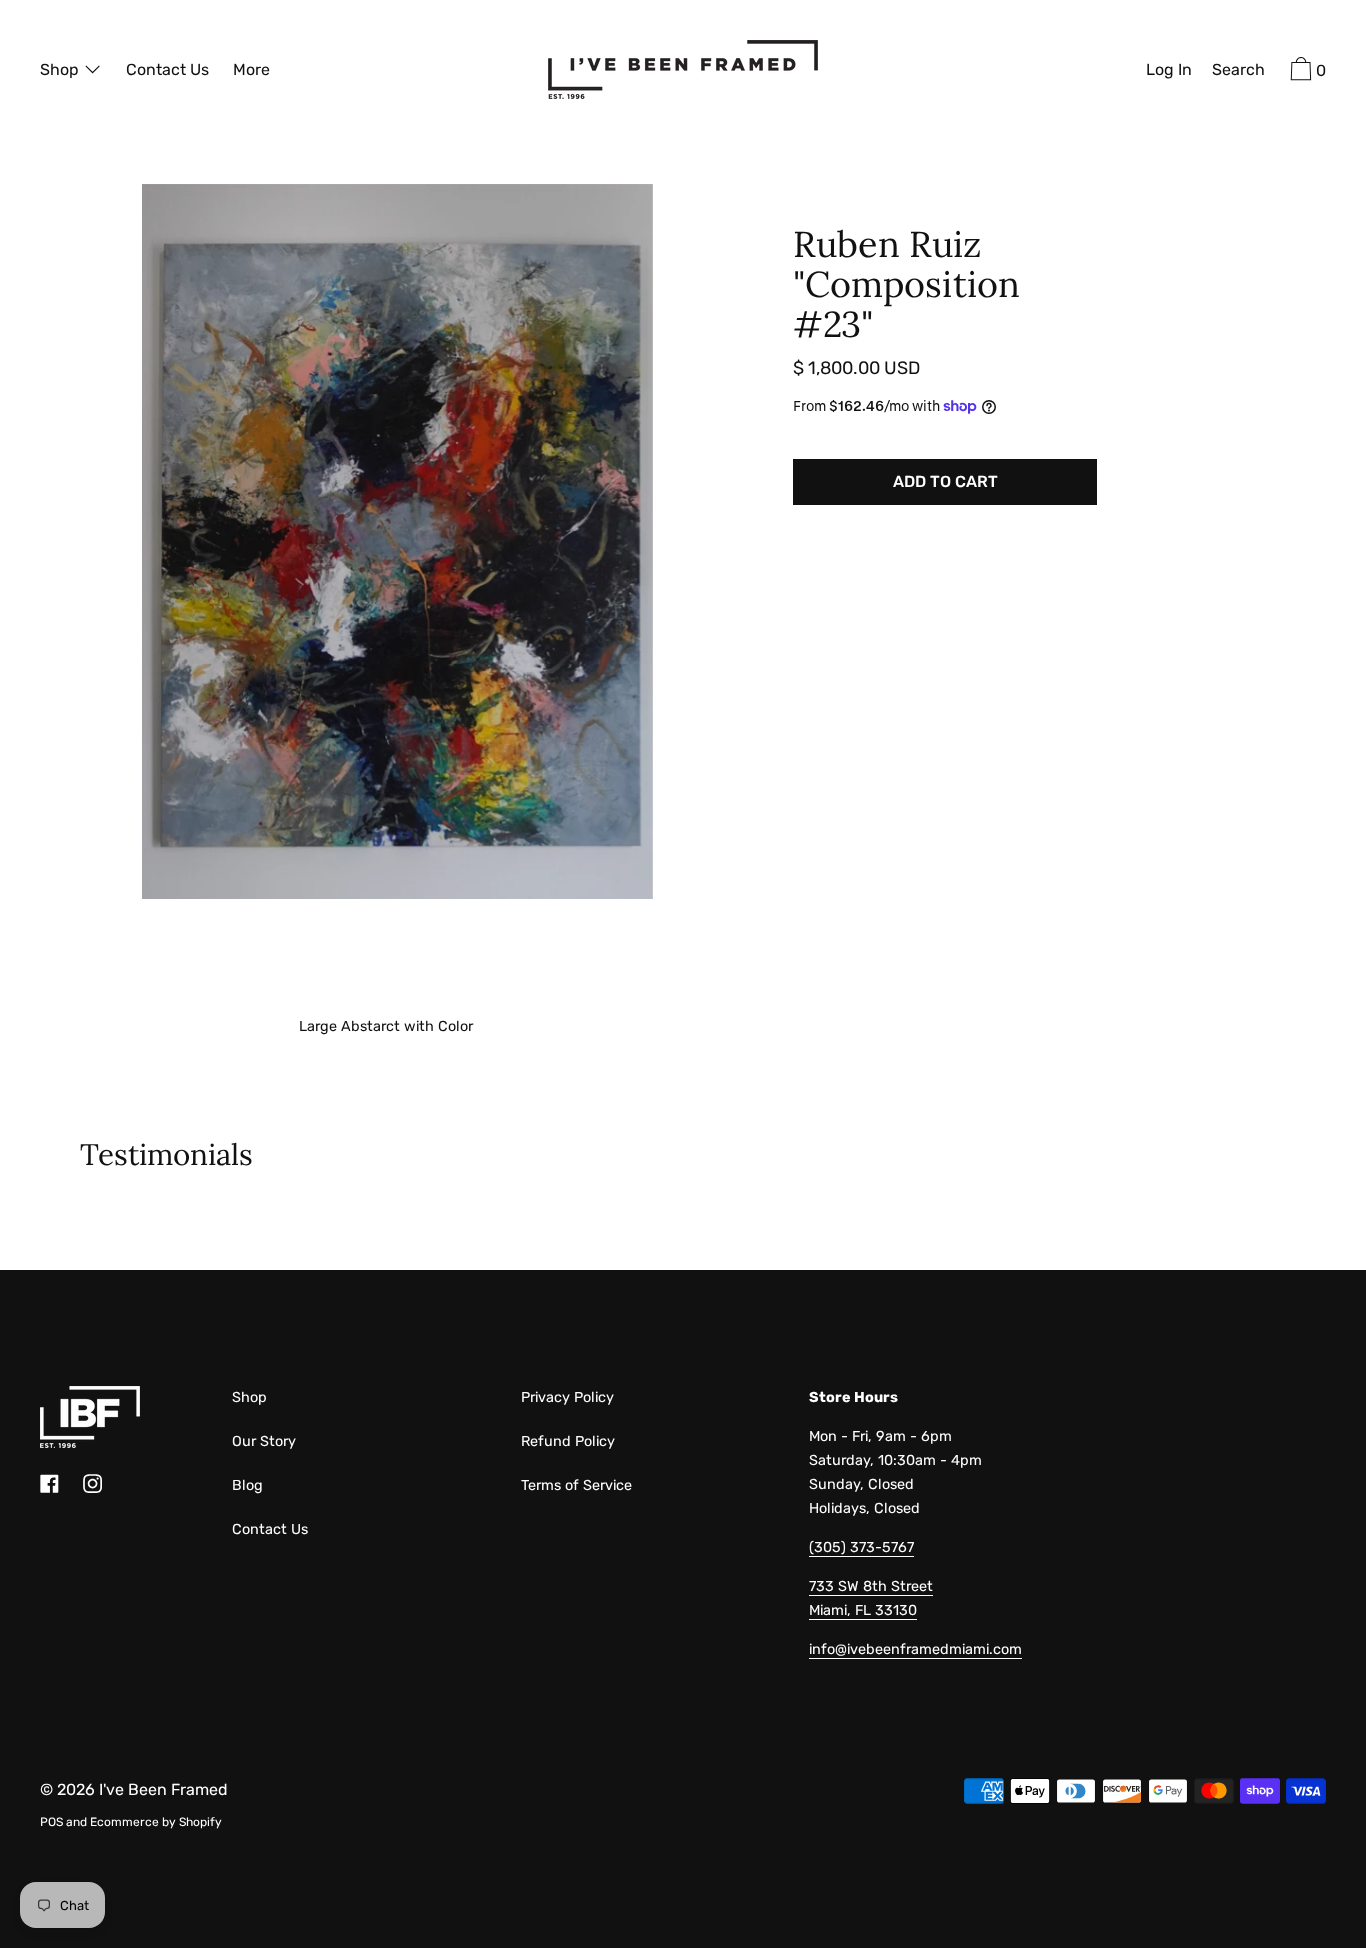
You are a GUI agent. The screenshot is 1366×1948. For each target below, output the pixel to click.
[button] (1238, 72)
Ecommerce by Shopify (156, 1822)
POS (51, 1822)
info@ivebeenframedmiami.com (915, 1649)
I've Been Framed (163, 1789)
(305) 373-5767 (861, 1547)
